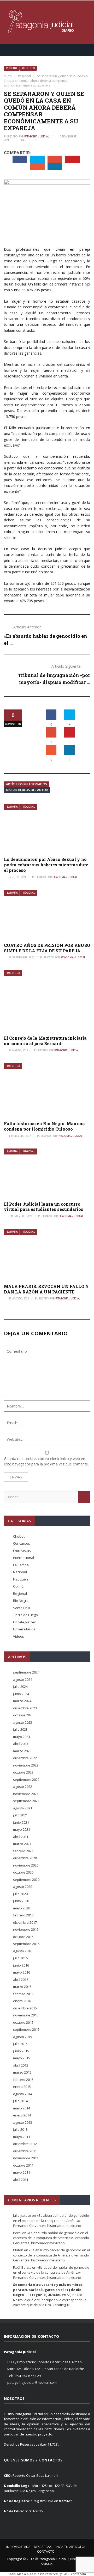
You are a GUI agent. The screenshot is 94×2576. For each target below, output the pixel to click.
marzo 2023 (22, 1751)
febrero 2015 (23, 2080)
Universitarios (24, 1629)
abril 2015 (21, 2065)
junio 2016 (21, 1965)
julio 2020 (20, 1894)
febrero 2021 (23, 1851)
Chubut (19, 1536)
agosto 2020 (23, 1887)
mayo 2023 (22, 1737)
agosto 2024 (23, 1679)
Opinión (19, 1586)
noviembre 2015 (26, 2015)
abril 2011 (21, 2180)
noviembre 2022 (26, 1765)
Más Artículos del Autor (27, 790)
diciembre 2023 (25, 1708)
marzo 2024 (22, 1701)
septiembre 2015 (26, 2029)
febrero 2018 (23, 1915)
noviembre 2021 (26, 1794)
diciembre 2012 (25, 2144)
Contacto (46, 2551)
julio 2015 (20, 2044)
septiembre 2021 (26, 1801)
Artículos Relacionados (27, 784)
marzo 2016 (22, 1987)
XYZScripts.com (75, 2574)
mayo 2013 (22, 2137)
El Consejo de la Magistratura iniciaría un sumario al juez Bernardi (45, 1041)
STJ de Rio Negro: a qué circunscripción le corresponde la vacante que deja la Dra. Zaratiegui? (50, 2300)
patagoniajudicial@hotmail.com (32, 2382)
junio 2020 (21, 1901)
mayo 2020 (22, 1908)
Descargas (43, 2547)
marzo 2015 (22, 2072)
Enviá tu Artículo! (70, 2547)
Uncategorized (25, 1622)
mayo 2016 (22, 1972)
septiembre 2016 (26, 1944)
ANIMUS (47, 2564)
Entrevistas (22, 1551)
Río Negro (28, 68)
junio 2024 (21, 1694)
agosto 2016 (23, 1951)
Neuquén (20, 1579)
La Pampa (12, 807)
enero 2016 (22, 2001)
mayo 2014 (22, 2108)
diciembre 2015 (25, 2008)
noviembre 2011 (26, 2158)
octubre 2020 (23, 1872)
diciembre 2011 (25, 2151)
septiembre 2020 (26, 1880)
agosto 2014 (23, 2094)
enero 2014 (22, 2115)
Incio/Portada (18, 2547)
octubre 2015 (23, 2022)
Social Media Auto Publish (26, 2574)
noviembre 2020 (26, 1865)
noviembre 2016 (26, 1929)
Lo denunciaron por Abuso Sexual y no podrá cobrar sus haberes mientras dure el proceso (46, 865)
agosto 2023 (23, 1722)
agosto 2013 (23, 2122)
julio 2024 (20, 1687)
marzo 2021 (22, 1844)
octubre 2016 (23, 1937)
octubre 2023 (23, 1715)
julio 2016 (20, 1958)
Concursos (22, 1543)
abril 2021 (21, 1837)
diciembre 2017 (25, 1922)
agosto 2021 (23, 1808)
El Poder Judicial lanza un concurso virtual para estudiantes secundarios (44, 1207)
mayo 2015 (22, 2058)
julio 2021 (20, 1815)
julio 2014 (20, 2101)
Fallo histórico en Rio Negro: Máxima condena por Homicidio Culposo (44, 1126)
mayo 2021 (22, 1829)
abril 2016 (21, 1980)
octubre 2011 (23, 2165)
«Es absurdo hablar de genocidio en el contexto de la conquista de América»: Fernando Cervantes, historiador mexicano (51, 2220)
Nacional (20, 1572)
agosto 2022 (23, 1787)
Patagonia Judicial (37, 136)
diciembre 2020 (25, 1858)
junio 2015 (21, 2051)
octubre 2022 (23, 1772)
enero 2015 (22, 2087)
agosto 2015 (23, 2037)
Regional (12, 68)
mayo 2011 (22, 2172)
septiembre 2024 (26, 1672)
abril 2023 (21, 1744)
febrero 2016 (23, 1994)
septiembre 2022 (26, 1780)
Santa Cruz (22, 1608)
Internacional (23, 1558)
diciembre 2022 (25, 1758)
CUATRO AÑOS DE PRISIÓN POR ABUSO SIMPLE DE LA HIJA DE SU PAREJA (47, 948)
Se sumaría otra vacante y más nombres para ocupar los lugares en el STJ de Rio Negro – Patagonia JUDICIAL (48, 2290)
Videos (19, 1636)
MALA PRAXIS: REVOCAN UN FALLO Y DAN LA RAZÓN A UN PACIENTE (46, 1289)
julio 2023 (20, 1729)
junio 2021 (21, 1822)
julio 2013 (20, 2129)
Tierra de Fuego (25, 1615)
